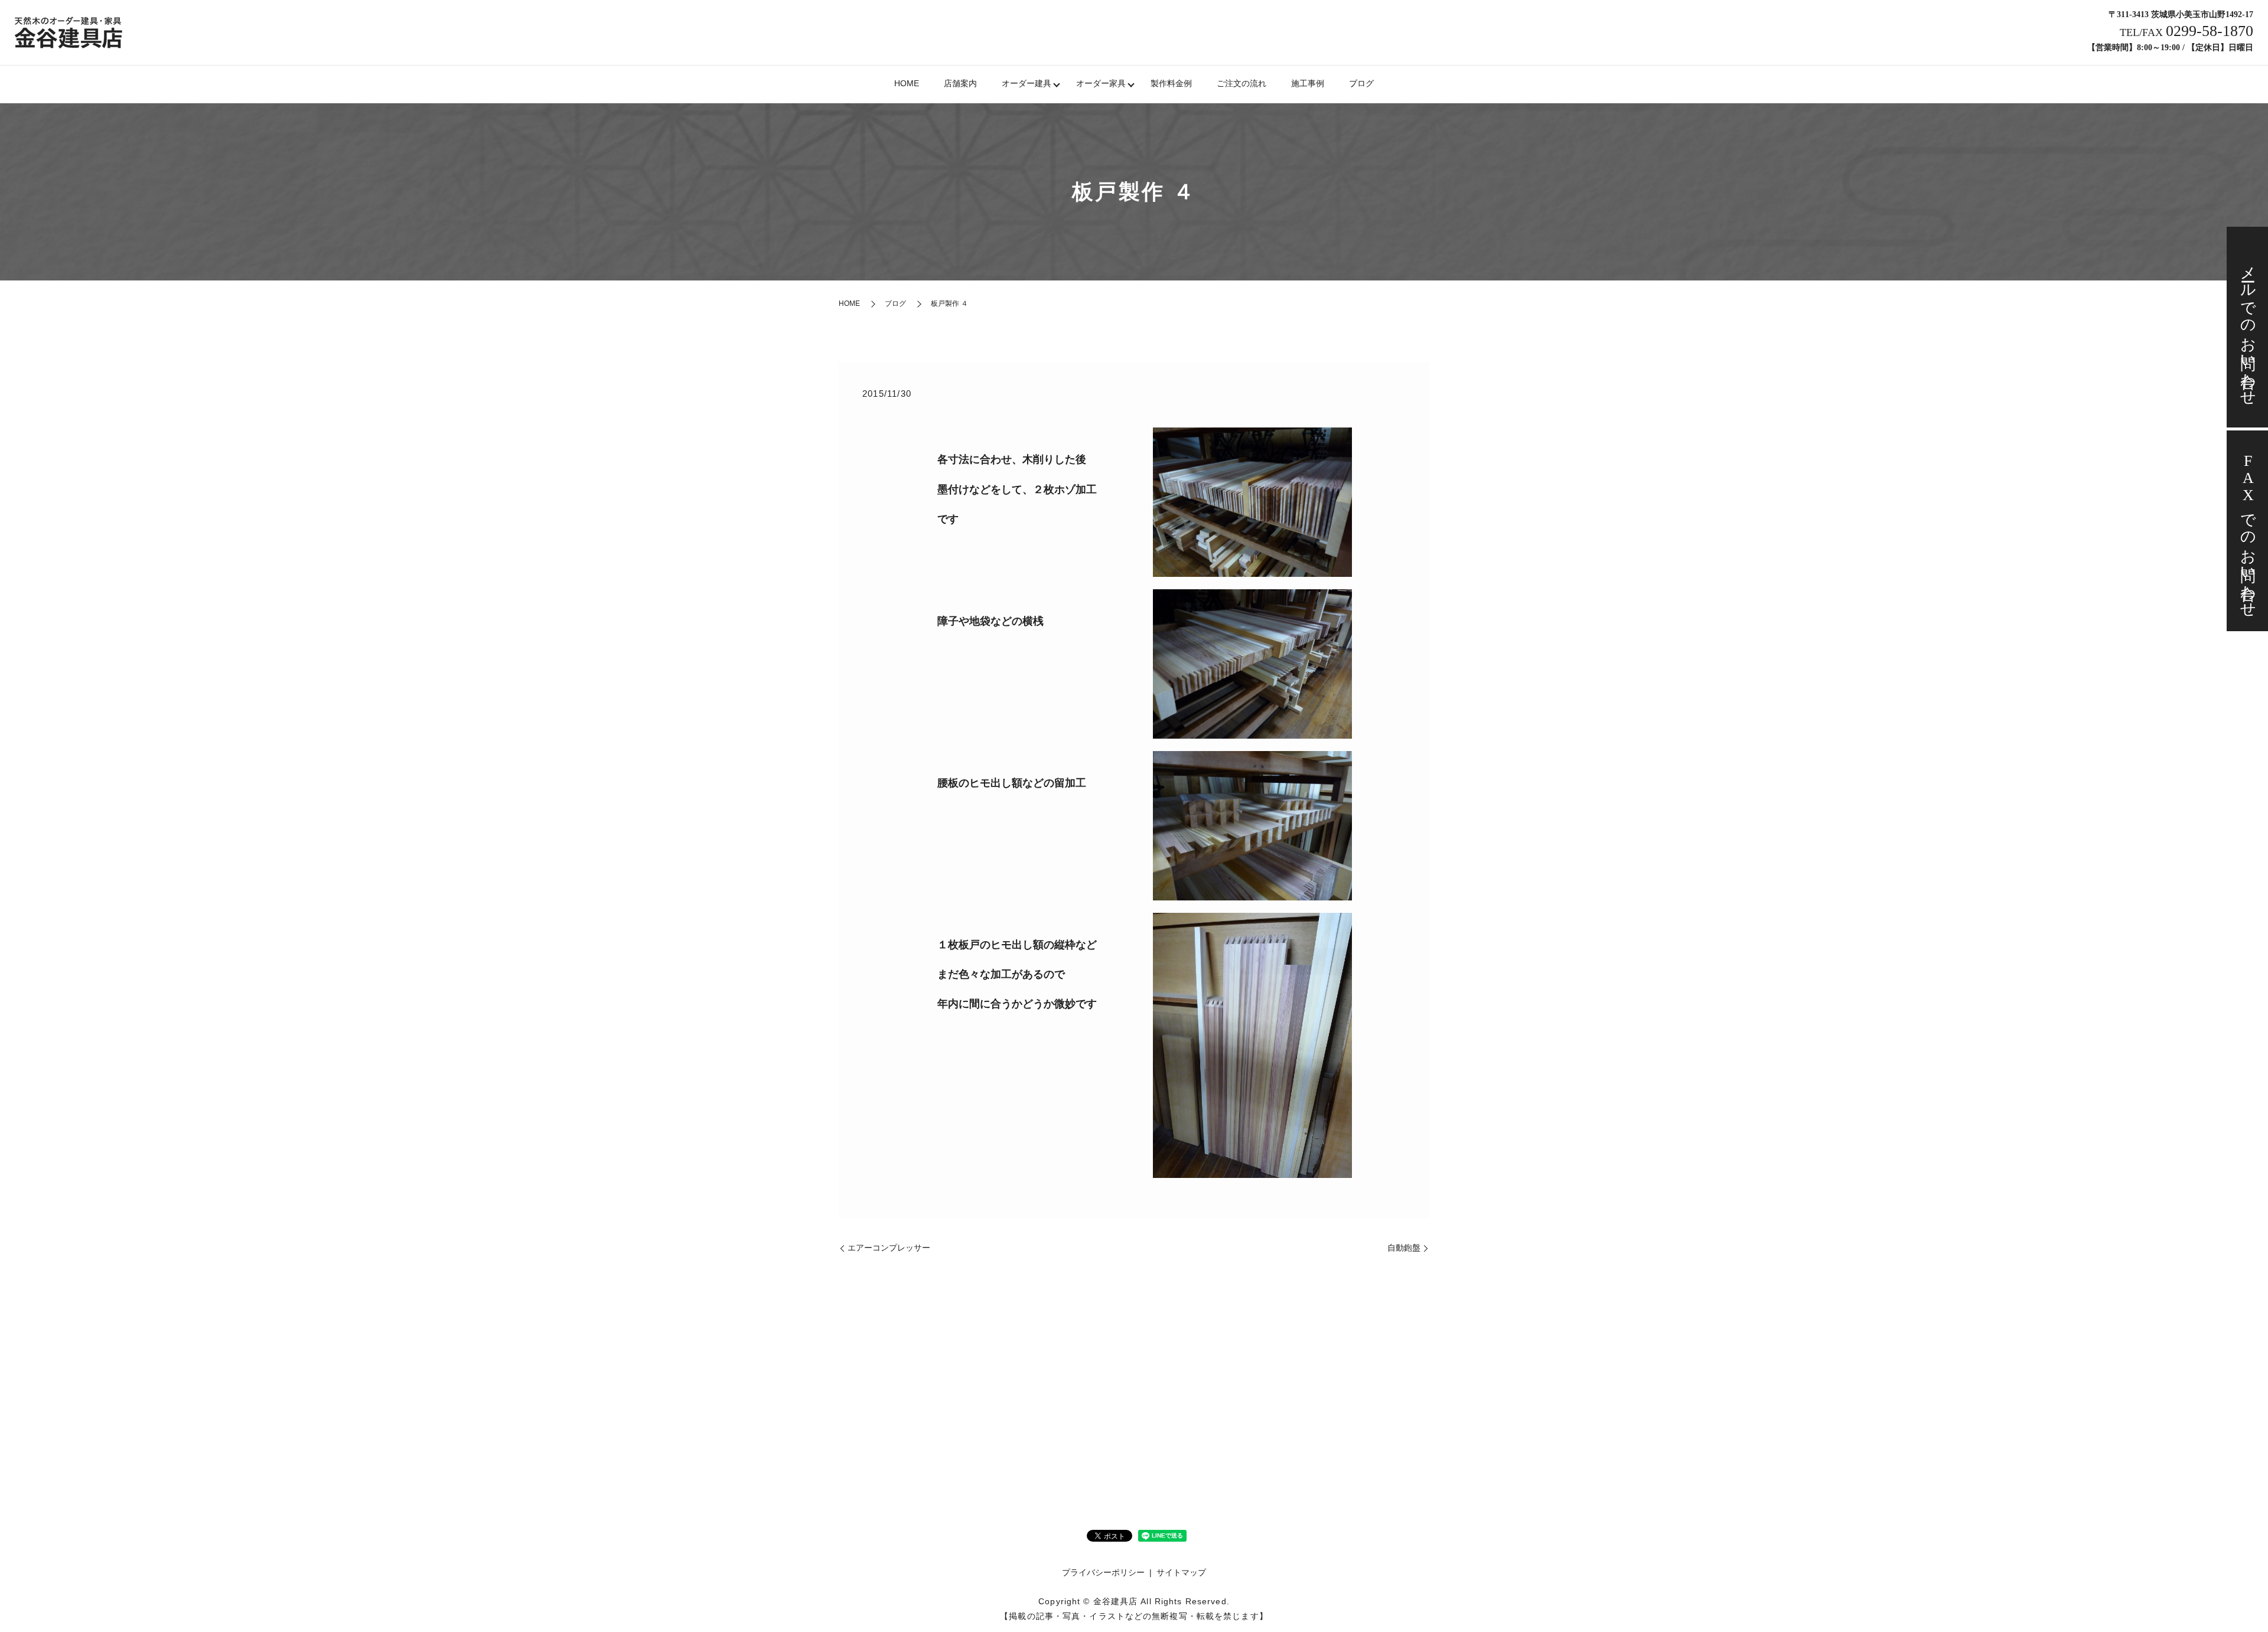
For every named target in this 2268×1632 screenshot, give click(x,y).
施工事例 (1308, 83)
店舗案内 (960, 83)
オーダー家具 (1101, 83)
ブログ (1361, 83)
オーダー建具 (1027, 83)
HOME (907, 83)
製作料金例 (1171, 83)
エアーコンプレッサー (889, 1248)
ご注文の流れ (1241, 83)
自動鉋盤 (1404, 1248)
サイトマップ (1181, 1572)
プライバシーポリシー (1103, 1572)
